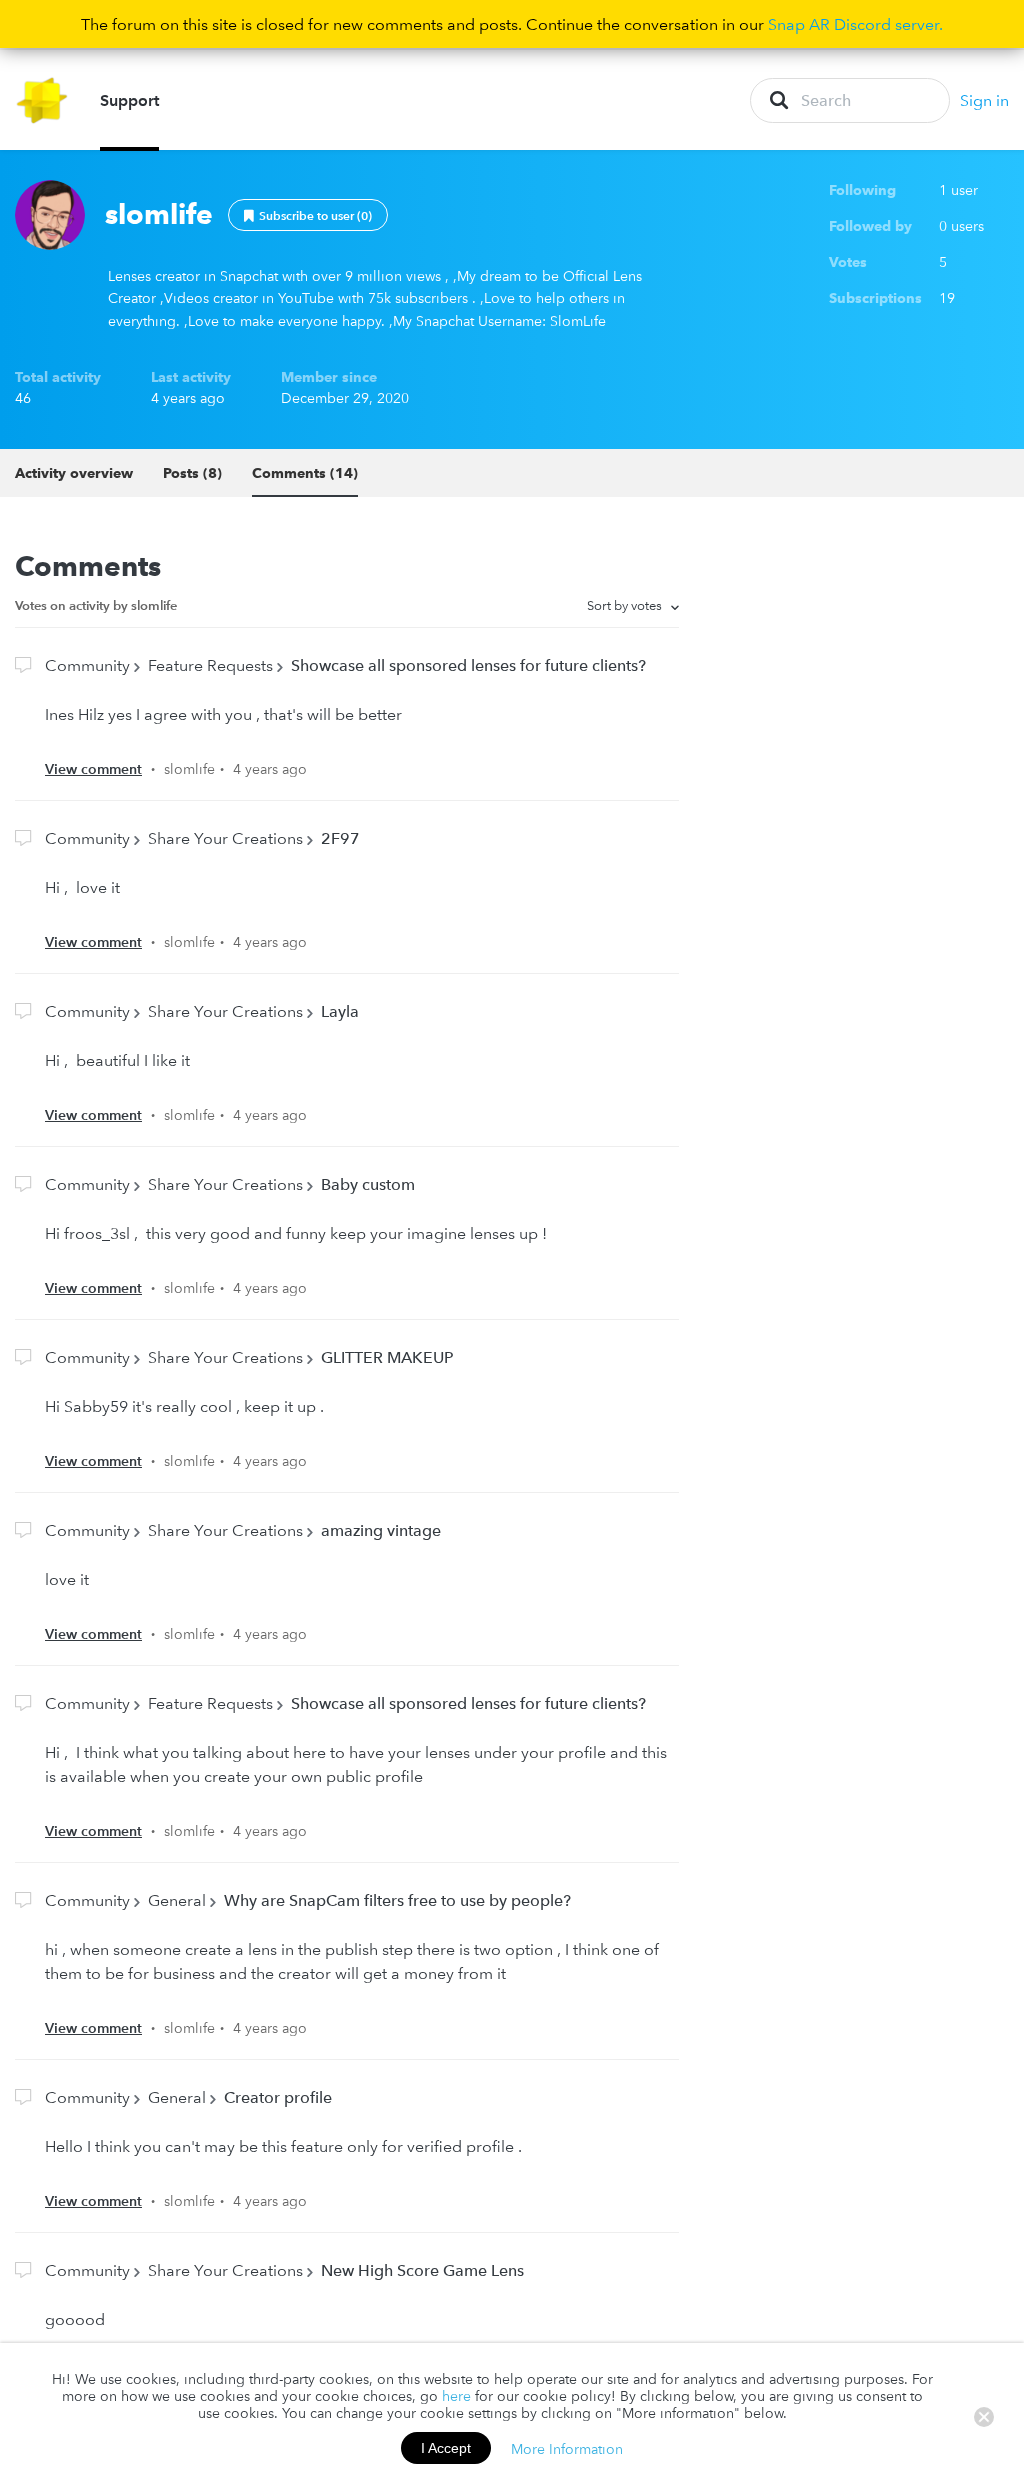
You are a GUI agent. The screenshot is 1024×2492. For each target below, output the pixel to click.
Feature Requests (210, 665)
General (177, 1900)
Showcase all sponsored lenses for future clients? (468, 665)
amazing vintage (381, 1530)
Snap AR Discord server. (855, 24)
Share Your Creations (225, 838)
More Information (567, 2448)
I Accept (446, 2448)
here (456, 2396)
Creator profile (278, 2097)
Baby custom (368, 1184)
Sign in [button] (984, 100)
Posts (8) (192, 473)
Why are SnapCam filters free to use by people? (397, 1900)
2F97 (340, 838)
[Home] (42, 100)
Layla (340, 1011)
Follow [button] (308, 215)
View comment (93, 769)
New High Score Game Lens (422, 2270)
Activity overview (74, 473)
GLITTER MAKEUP (387, 1357)
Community (87, 665)
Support (129, 100)
